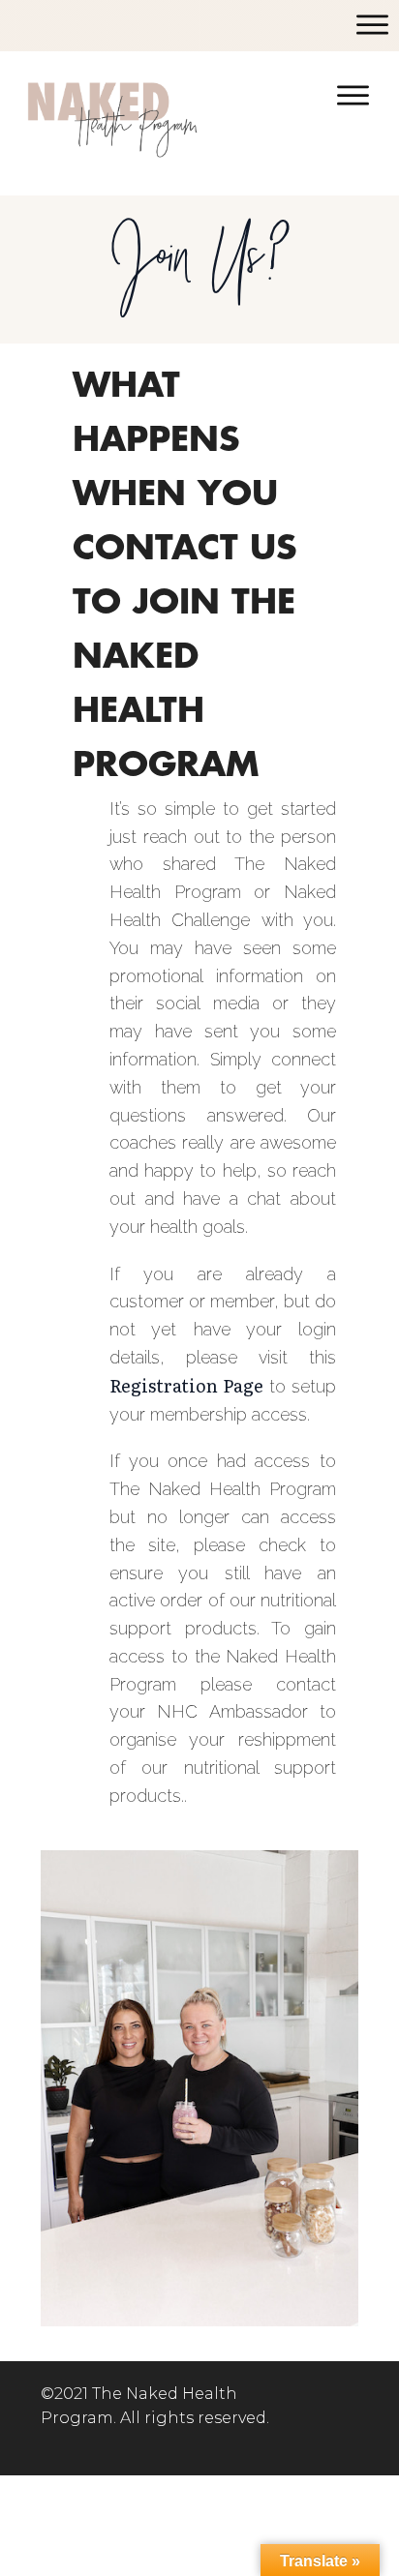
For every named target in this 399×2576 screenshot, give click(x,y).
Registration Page (186, 1385)
